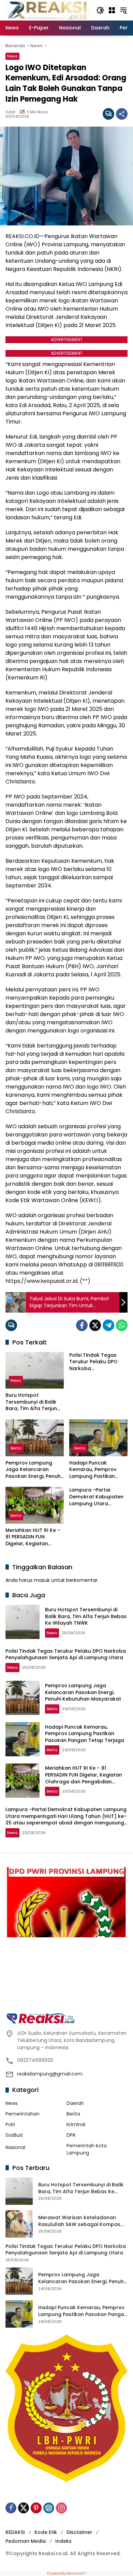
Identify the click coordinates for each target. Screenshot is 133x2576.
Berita (16, 1448)
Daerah (75, 2103)
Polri (10, 2124)
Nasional (15, 2147)
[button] (100, 10)
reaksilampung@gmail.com (50, 2074)
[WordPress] (49, 2508)
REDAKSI (15, 2532)
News (12, 56)
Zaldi (10, 112)
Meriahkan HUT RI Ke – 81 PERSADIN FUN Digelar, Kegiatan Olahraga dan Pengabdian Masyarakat (33, 1537)
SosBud (14, 2135)
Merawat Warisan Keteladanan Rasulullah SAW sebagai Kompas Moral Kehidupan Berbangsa (79, 2221)
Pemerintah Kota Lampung (87, 2149)
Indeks (63, 2541)
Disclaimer (79, 2532)
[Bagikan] (122, 114)
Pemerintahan (23, 2114)
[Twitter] (95, 1325)
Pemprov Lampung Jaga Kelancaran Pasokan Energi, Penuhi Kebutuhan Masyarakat (34, 1470)
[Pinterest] (36, 2508)
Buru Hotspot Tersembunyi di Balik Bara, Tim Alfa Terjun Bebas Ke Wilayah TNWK (31, 1402)
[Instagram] (61, 2508)
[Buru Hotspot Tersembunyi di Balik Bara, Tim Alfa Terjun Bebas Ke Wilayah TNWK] (35, 1370)
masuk (42, 1580)
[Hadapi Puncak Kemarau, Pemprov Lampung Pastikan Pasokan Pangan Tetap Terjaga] (98, 1438)
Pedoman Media (26, 2541)
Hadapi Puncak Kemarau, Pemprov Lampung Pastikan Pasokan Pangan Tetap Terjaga (98, 1470)
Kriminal (76, 2124)
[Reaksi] (47, 10)
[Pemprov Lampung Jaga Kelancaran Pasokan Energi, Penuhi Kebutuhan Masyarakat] (35, 1438)
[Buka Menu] (112, 10)
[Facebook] (82, 1325)
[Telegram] (108, 1325)
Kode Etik (46, 2532)
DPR (71, 2135)
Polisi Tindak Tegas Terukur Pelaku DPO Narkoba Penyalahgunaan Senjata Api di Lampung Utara (98, 1362)
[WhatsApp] (122, 1325)
